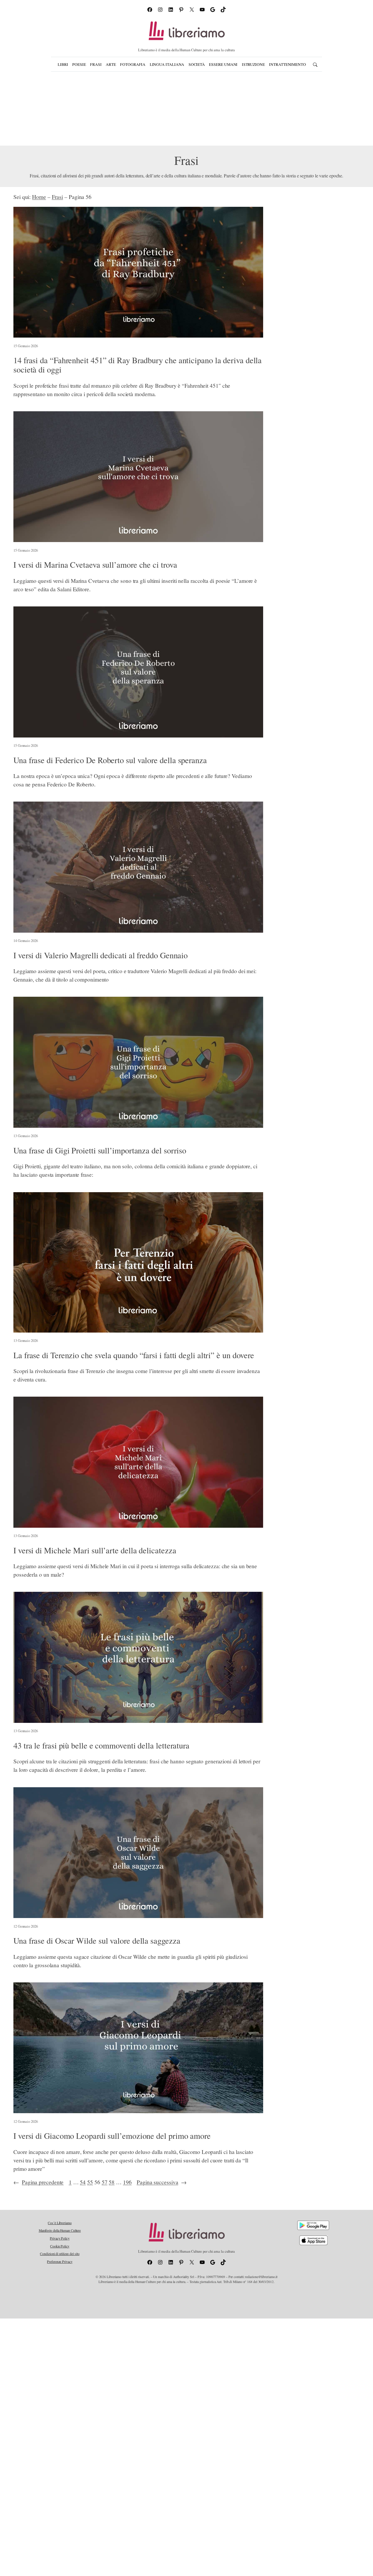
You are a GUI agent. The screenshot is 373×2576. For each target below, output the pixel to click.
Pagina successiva (162, 2182)
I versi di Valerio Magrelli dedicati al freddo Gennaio (101, 955)
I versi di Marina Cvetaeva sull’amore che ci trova (95, 565)
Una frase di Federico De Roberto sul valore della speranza (110, 760)
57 (105, 2182)
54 (83, 2182)
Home (39, 197)
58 (112, 2182)
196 (127, 2182)
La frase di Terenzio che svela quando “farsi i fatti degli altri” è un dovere (134, 1355)
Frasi (58, 197)
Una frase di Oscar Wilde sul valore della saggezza (97, 1941)
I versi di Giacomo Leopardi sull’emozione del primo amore (112, 2136)
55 (90, 2182)
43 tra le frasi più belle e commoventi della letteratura (101, 1746)
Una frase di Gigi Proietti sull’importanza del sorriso (100, 1151)
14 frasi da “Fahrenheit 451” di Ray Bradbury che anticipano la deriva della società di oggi (138, 365)
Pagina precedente (38, 2182)
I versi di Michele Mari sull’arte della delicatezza (95, 1550)
